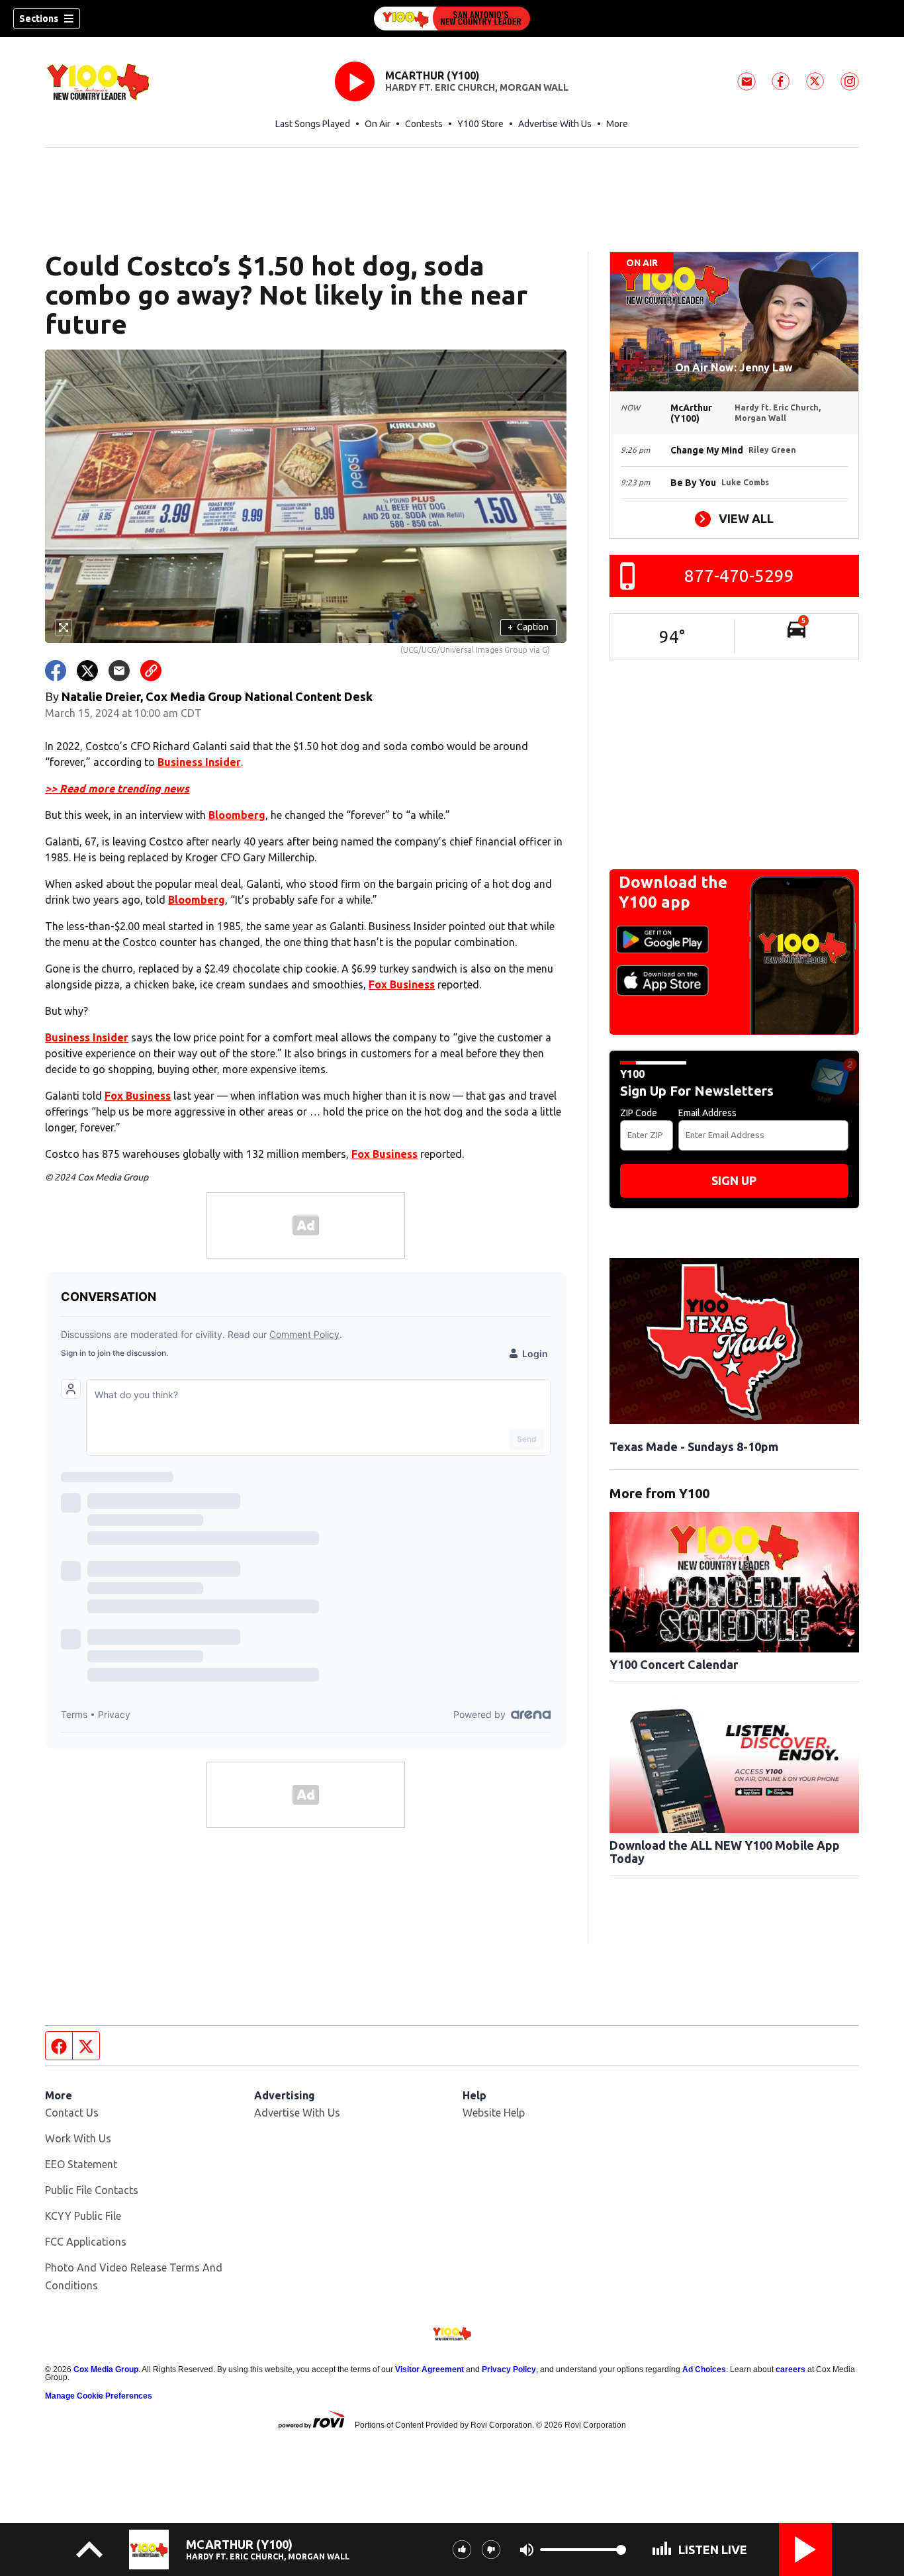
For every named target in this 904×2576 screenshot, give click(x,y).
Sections (39, 19)
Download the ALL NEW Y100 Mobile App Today (725, 1852)
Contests (424, 124)
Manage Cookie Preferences (99, 2396)
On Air (378, 124)
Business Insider (199, 762)
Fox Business (402, 984)
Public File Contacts (92, 2190)
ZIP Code (639, 1113)
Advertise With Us (555, 124)
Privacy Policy (509, 2369)
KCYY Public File (83, 2216)
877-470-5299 (739, 576)
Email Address (707, 1113)
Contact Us (72, 2113)
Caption (528, 627)
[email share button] (119, 671)
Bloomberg (237, 815)
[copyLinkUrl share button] (151, 671)
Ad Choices (704, 2369)
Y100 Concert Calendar (674, 1664)
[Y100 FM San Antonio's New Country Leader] (452, 19)
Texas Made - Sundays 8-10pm (694, 1447)
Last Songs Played (313, 124)
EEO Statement (81, 2164)
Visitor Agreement (429, 2369)
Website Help (494, 2113)
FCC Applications (86, 2242)
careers (791, 2369)
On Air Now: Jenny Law (734, 367)
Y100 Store (480, 124)
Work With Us (78, 2138)
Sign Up (734, 1180)
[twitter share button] (87, 671)
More (617, 124)
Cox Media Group (106, 2369)
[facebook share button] (56, 671)
